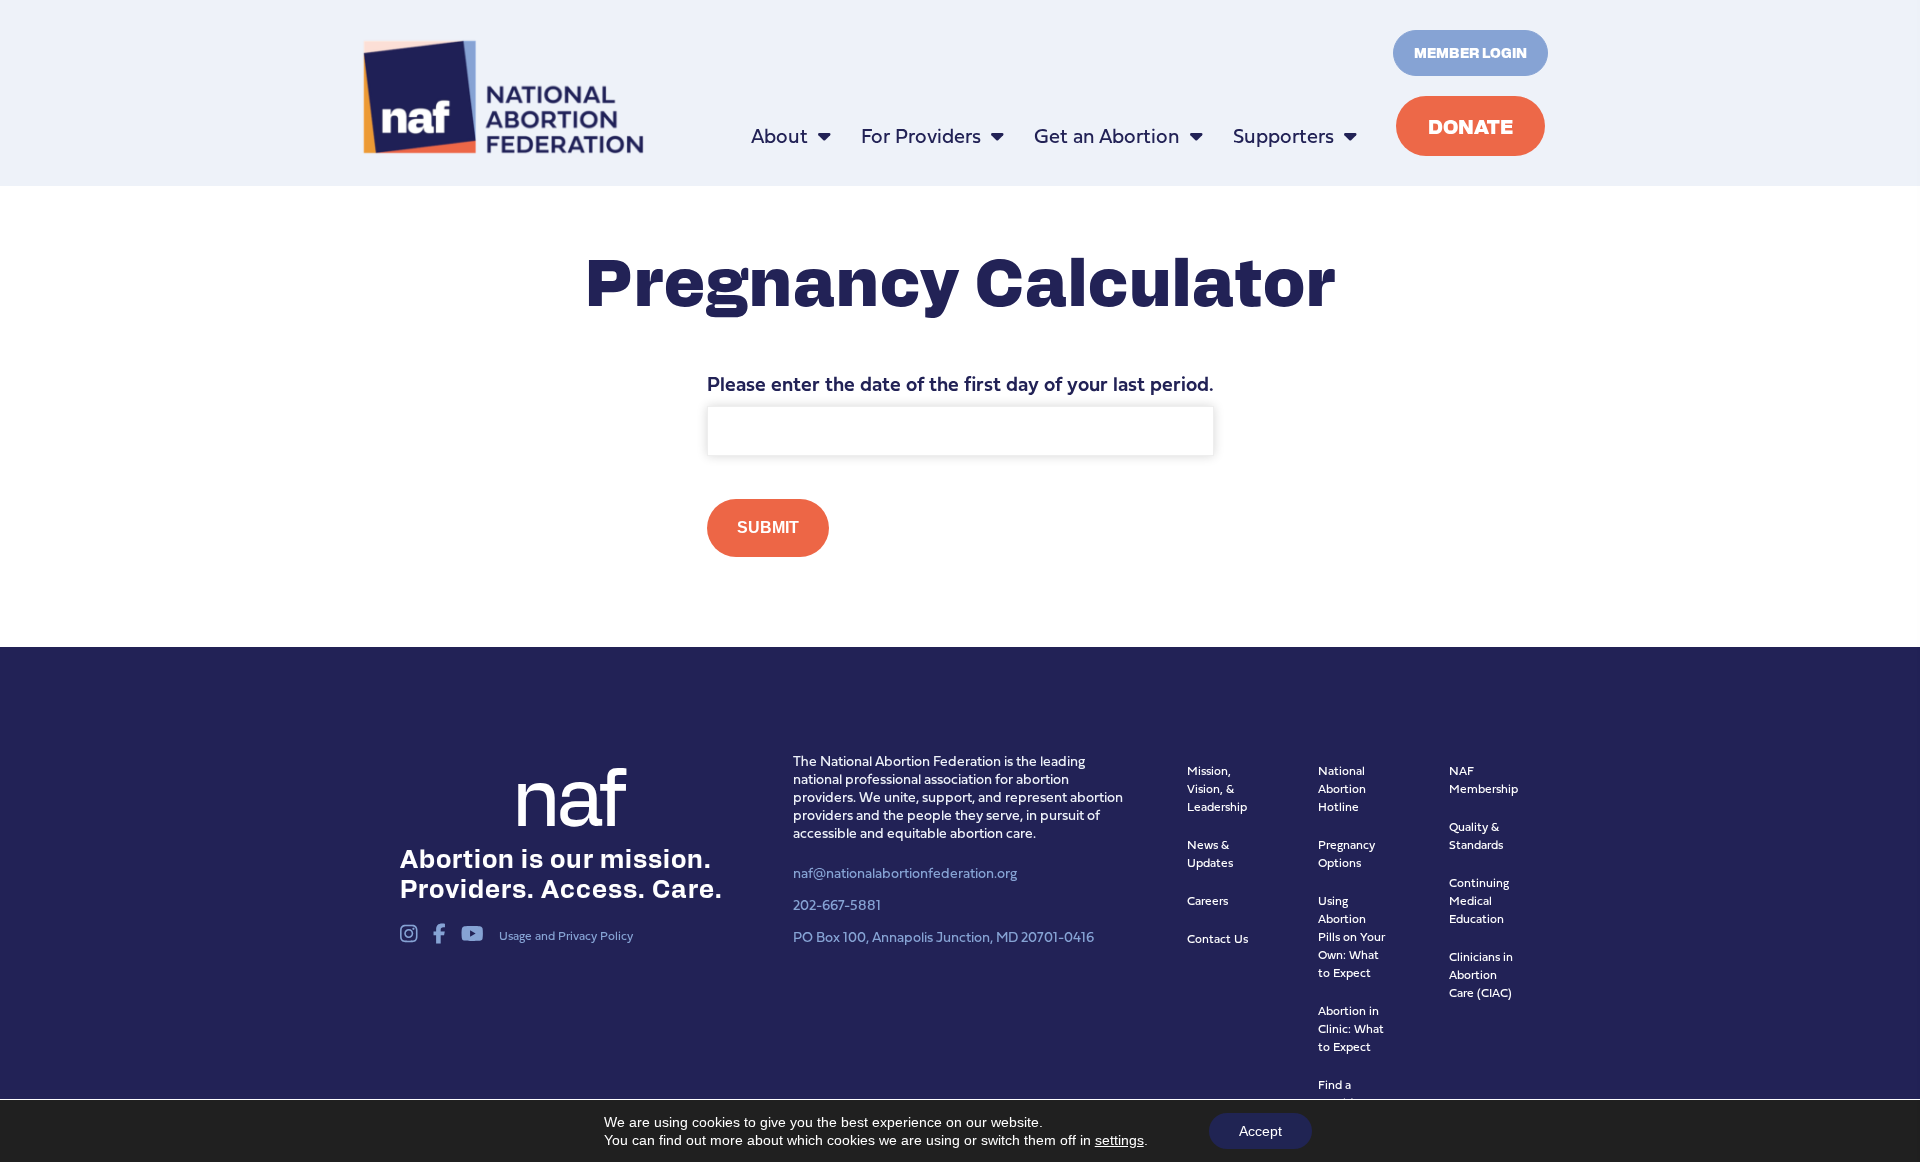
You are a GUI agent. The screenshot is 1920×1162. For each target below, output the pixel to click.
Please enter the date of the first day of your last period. (960, 385)
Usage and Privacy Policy (566, 935)
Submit (768, 527)
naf (566, 792)
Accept (1260, 1131)
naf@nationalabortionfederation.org (905, 872)
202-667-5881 (837, 904)
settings (1119, 1140)
